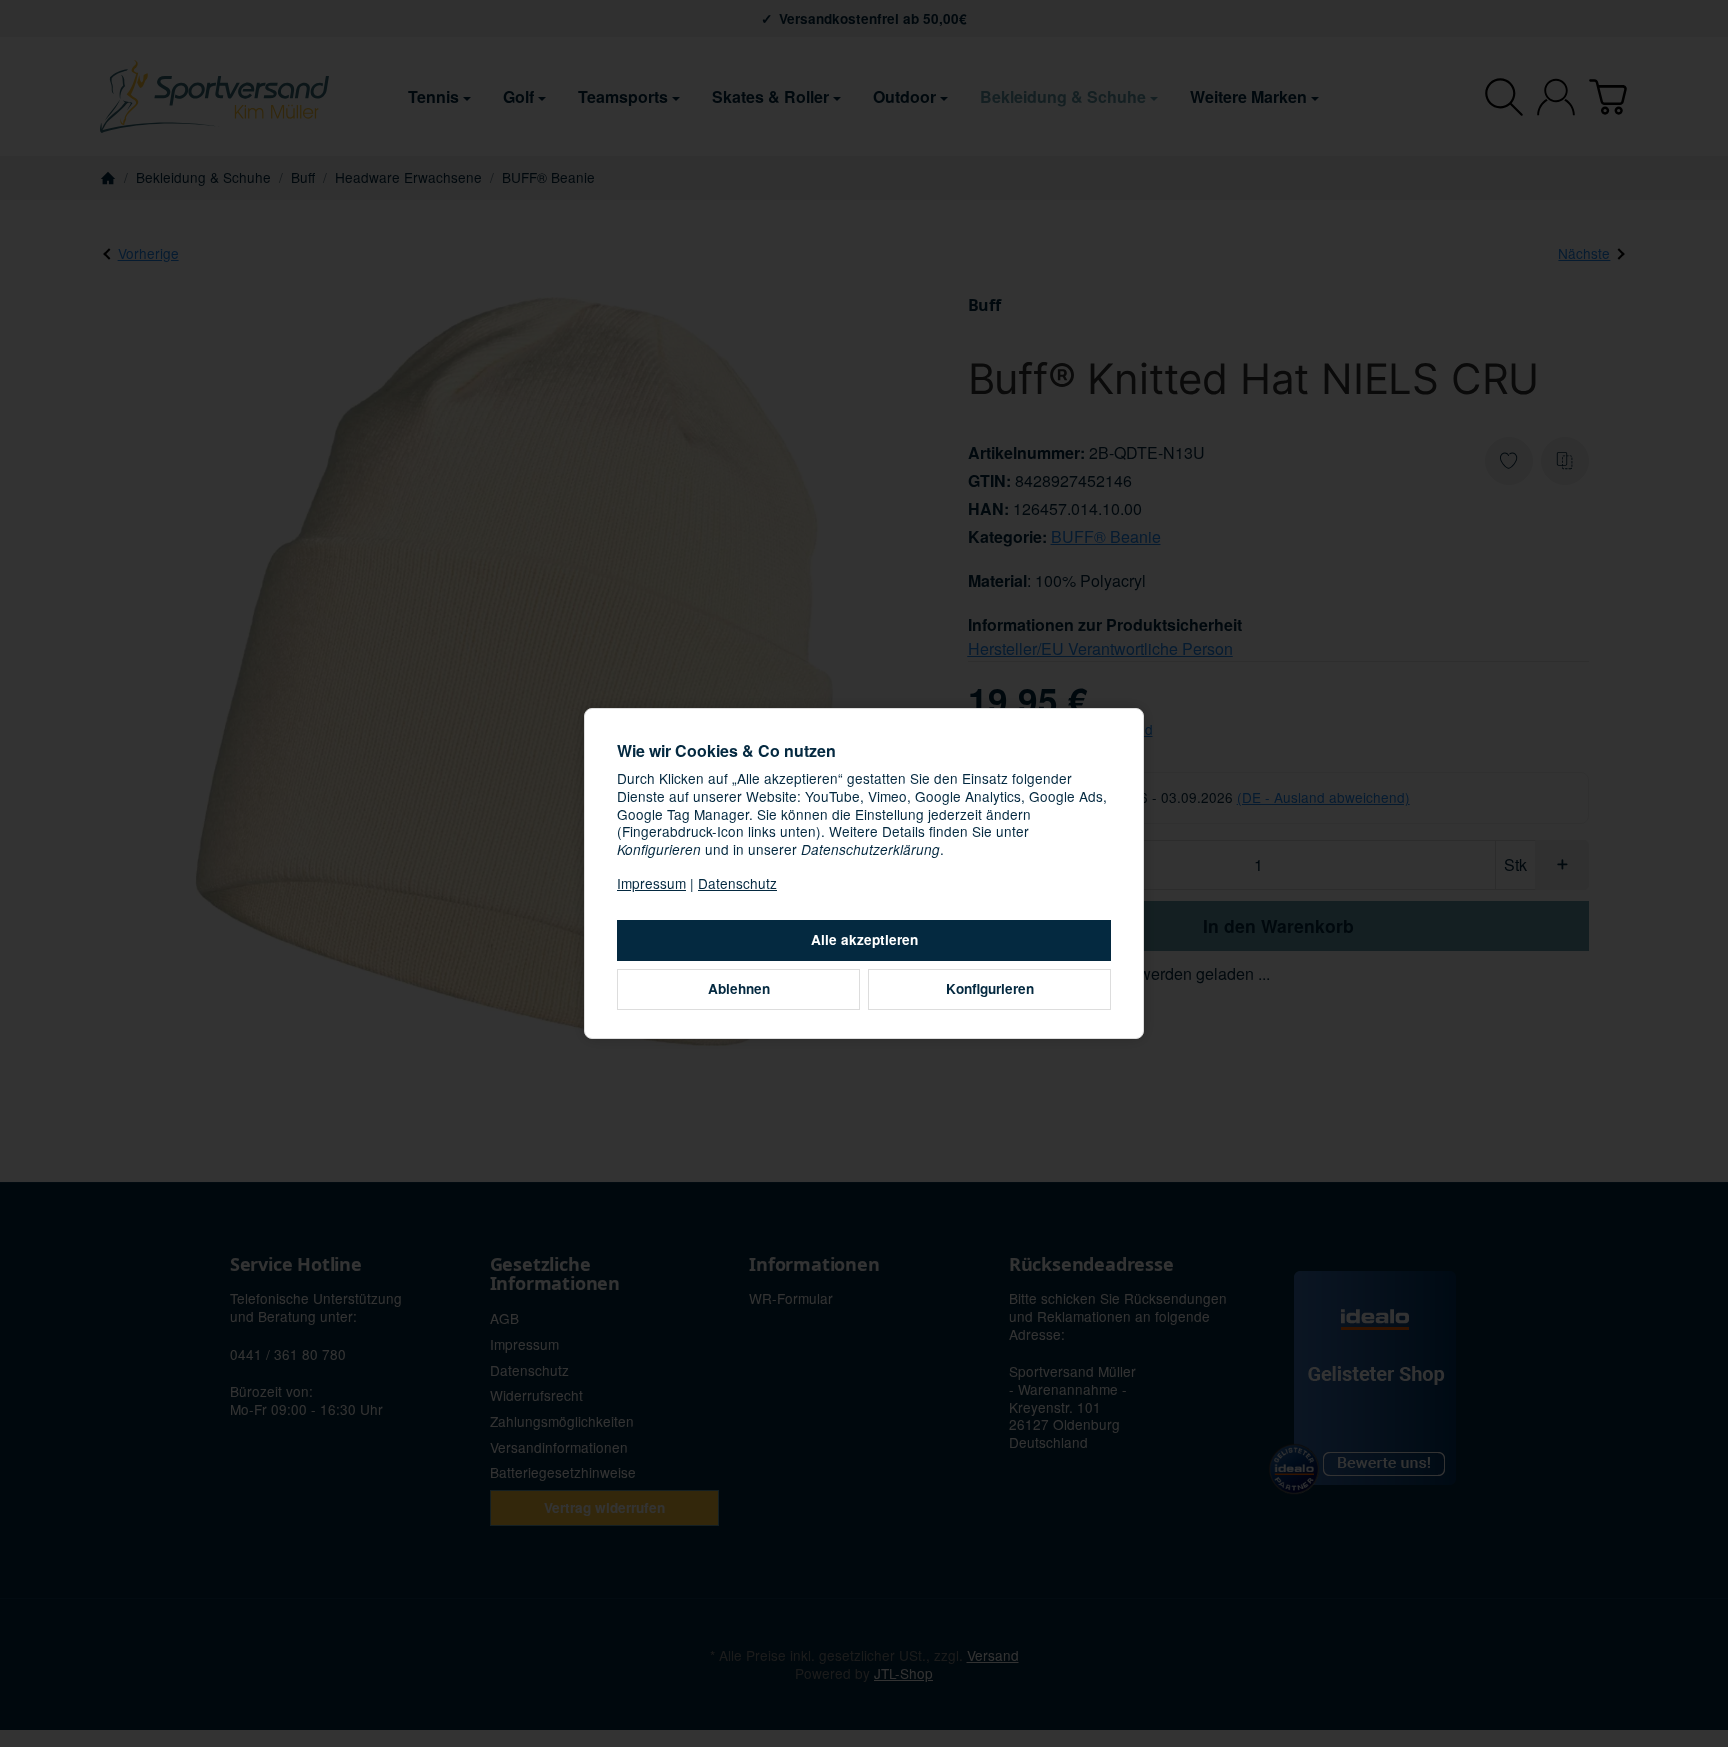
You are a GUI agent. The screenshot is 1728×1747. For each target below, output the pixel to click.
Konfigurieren (990, 988)
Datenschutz (737, 883)
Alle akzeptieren (864, 939)
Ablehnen (739, 988)
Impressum (651, 883)
